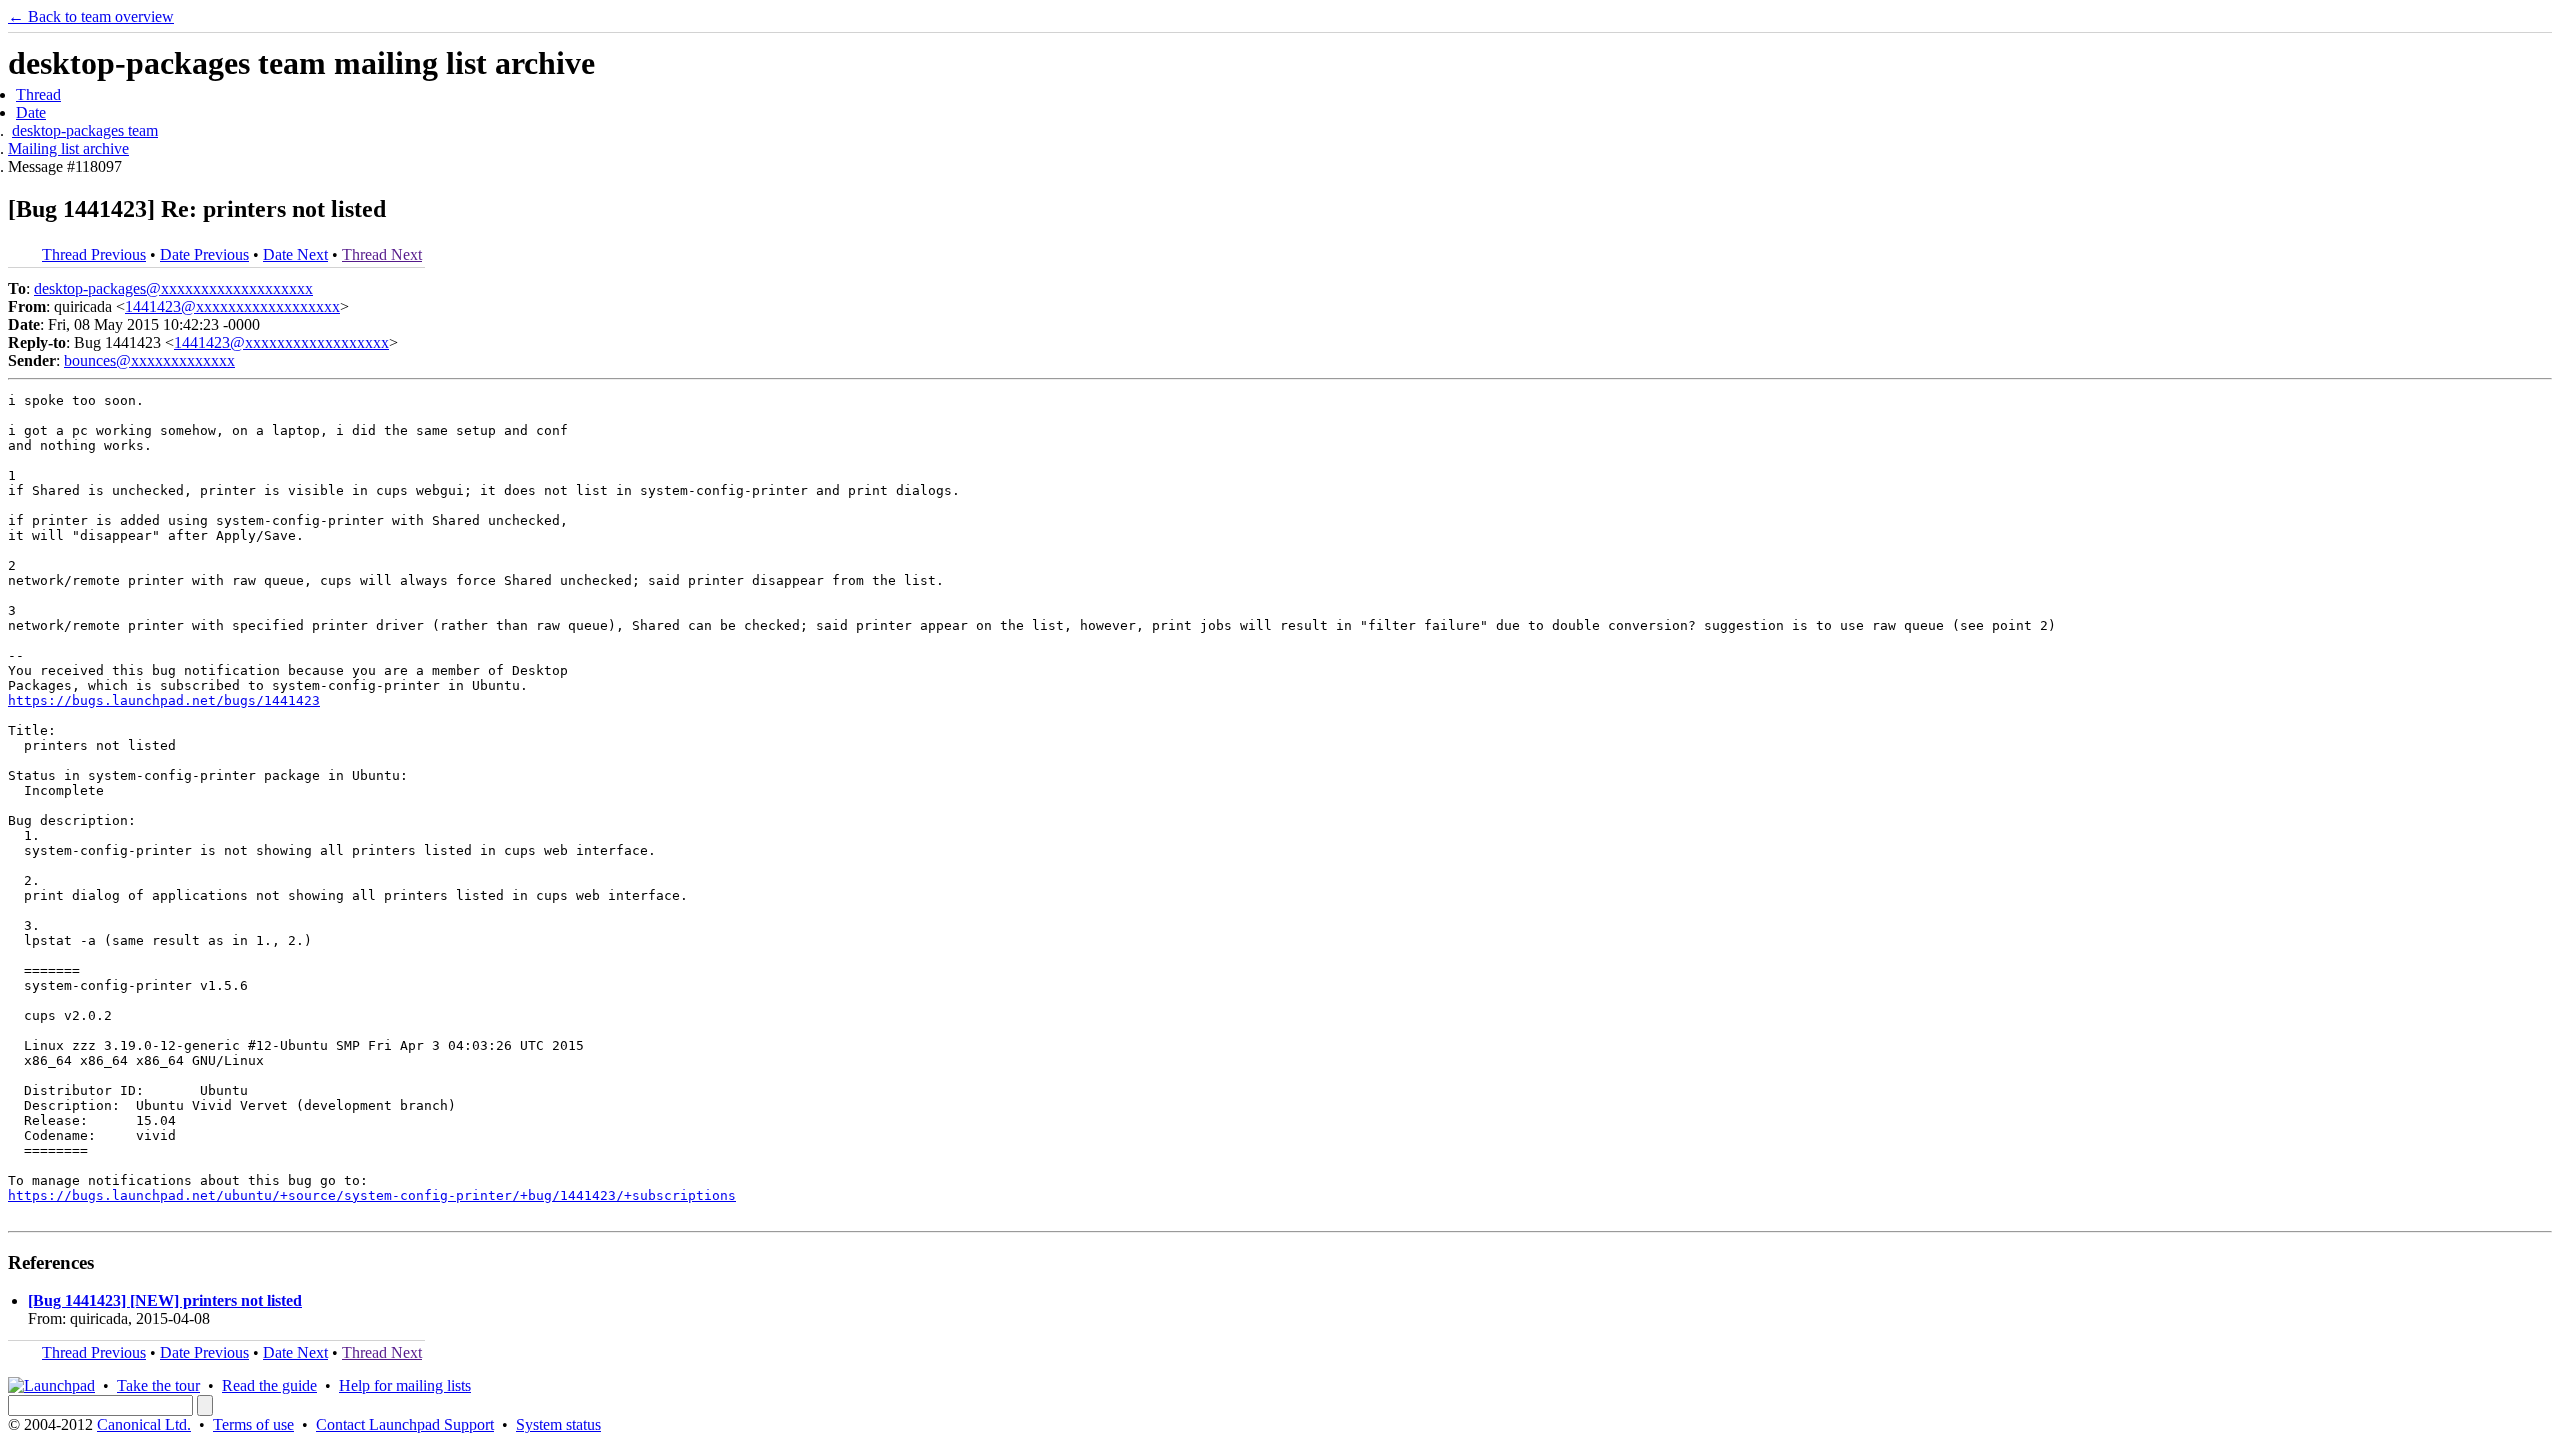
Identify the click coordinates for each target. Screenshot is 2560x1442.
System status (558, 1424)
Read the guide (269, 1385)
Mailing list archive (68, 148)
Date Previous (204, 254)
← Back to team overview (91, 16)
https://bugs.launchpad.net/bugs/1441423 (164, 700)
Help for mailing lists (405, 1385)
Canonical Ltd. (144, 1424)
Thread (38, 94)
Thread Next (382, 254)
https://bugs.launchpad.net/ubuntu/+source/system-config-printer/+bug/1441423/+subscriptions (372, 1195)
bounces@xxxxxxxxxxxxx (149, 360)
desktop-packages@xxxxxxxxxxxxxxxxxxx (173, 288)
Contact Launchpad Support (405, 1424)
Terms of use (253, 1424)
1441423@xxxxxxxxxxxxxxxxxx (232, 306)
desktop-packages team (85, 130)
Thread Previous (94, 254)
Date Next (295, 254)
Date (31, 112)
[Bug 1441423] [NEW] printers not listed (165, 1300)
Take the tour (158, 1385)
